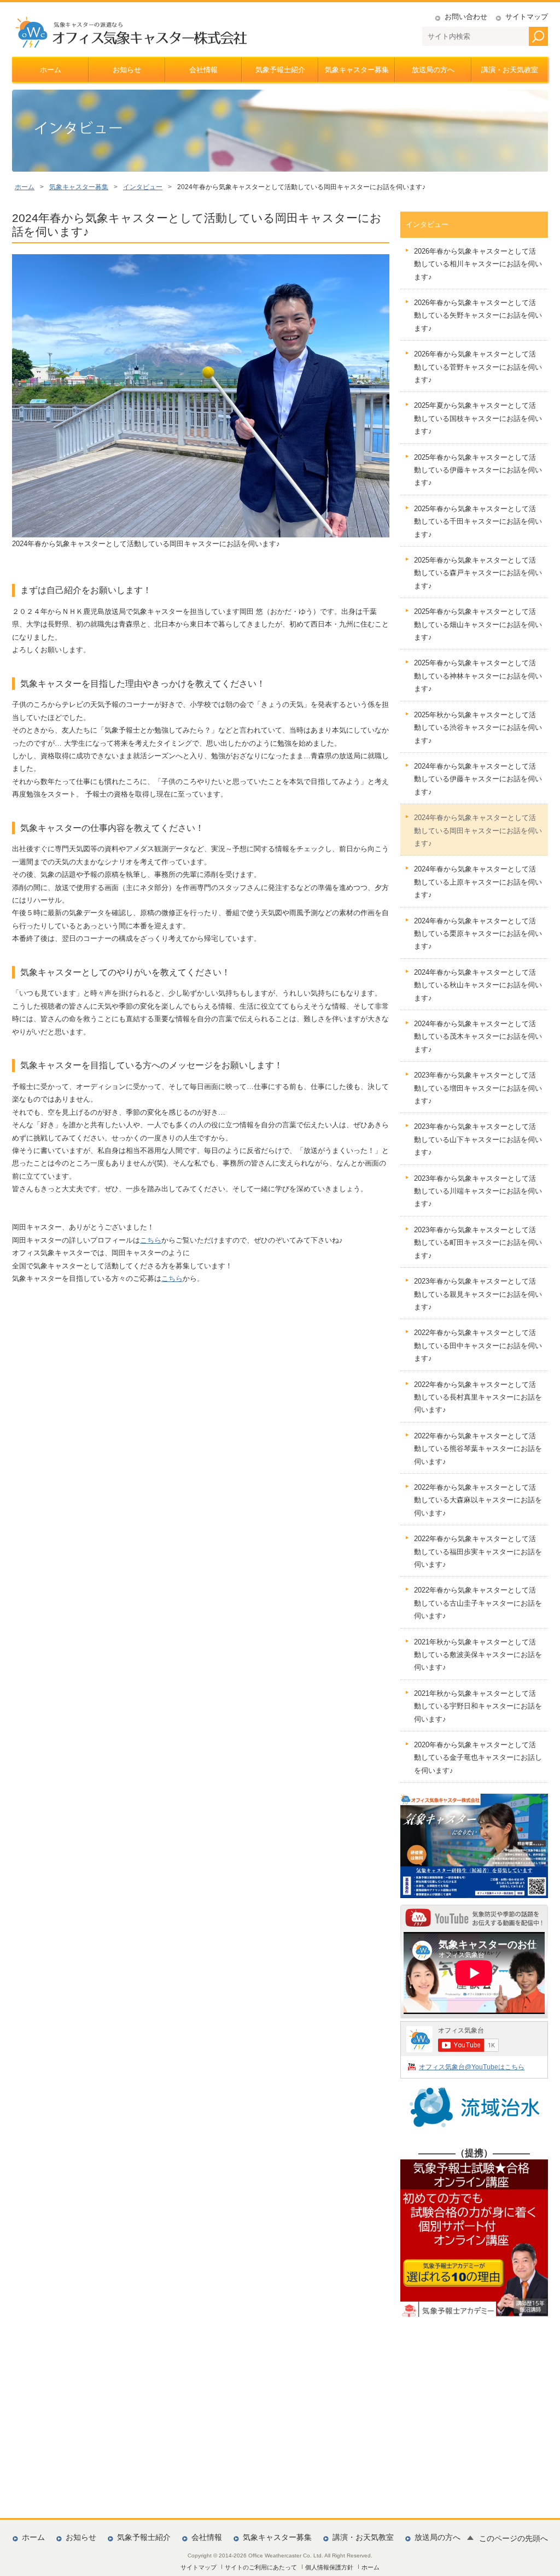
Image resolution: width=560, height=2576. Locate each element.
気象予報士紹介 (280, 70)
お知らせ (127, 70)
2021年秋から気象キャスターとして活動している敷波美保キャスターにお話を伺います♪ (478, 1655)
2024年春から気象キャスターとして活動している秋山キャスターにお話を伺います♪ (478, 985)
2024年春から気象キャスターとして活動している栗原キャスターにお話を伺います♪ (478, 934)
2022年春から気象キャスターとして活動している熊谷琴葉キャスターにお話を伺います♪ (478, 1449)
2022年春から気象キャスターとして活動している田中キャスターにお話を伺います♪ (478, 1345)
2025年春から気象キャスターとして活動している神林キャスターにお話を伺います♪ (478, 676)
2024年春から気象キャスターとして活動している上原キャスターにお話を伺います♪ (478, 882)
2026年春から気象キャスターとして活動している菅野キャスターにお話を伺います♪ (478, 367)
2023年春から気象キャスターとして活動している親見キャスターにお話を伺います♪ (478, 1294)
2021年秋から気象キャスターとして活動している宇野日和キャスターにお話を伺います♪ (478, 1706)
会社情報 (203, 70)
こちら (151, 1240)
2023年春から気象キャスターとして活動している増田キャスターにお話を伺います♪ (478, 1088)
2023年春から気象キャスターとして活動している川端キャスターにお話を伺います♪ (478, 1191)
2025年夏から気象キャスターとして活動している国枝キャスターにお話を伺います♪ (478, 418)
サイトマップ (527, 17)
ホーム (51, 70)
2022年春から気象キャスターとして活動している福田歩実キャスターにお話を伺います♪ (478, 1552)
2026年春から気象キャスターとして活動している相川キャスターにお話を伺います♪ (478, 264)
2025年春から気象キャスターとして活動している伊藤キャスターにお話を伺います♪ (478, 470)
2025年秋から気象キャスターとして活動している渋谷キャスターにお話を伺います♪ (478, 728)
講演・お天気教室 (510, 70)
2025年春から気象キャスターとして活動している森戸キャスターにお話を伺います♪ (478, 573)
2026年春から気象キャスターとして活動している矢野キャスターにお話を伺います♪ (478, 315)
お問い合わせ (466, 17)
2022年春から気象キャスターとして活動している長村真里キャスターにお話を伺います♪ (478, 1397)
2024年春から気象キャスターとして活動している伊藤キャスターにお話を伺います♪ (478, 779)
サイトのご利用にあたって (261, 2567)
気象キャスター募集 (357, 70)
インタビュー (143, 187)
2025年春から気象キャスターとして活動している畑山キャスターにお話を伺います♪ (478, 624)
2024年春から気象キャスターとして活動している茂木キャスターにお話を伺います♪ (478, 1037)
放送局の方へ (433, 70)
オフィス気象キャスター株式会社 (131, 32)
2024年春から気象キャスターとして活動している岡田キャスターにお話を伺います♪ (478, 830)
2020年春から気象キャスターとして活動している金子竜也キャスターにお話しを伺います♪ (478, 1758)
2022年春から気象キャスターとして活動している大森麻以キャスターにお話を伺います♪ (478, 1500)
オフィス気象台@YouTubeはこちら (472, 2067)
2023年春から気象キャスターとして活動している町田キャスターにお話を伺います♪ (478, 1243)
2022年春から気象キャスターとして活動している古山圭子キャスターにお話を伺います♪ (478, 1603)
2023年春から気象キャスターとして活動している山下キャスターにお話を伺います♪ (478, 1139)
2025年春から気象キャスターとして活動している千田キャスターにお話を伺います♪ (478, 522)
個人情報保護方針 (329, 2567)
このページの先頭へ (514, 2539)
